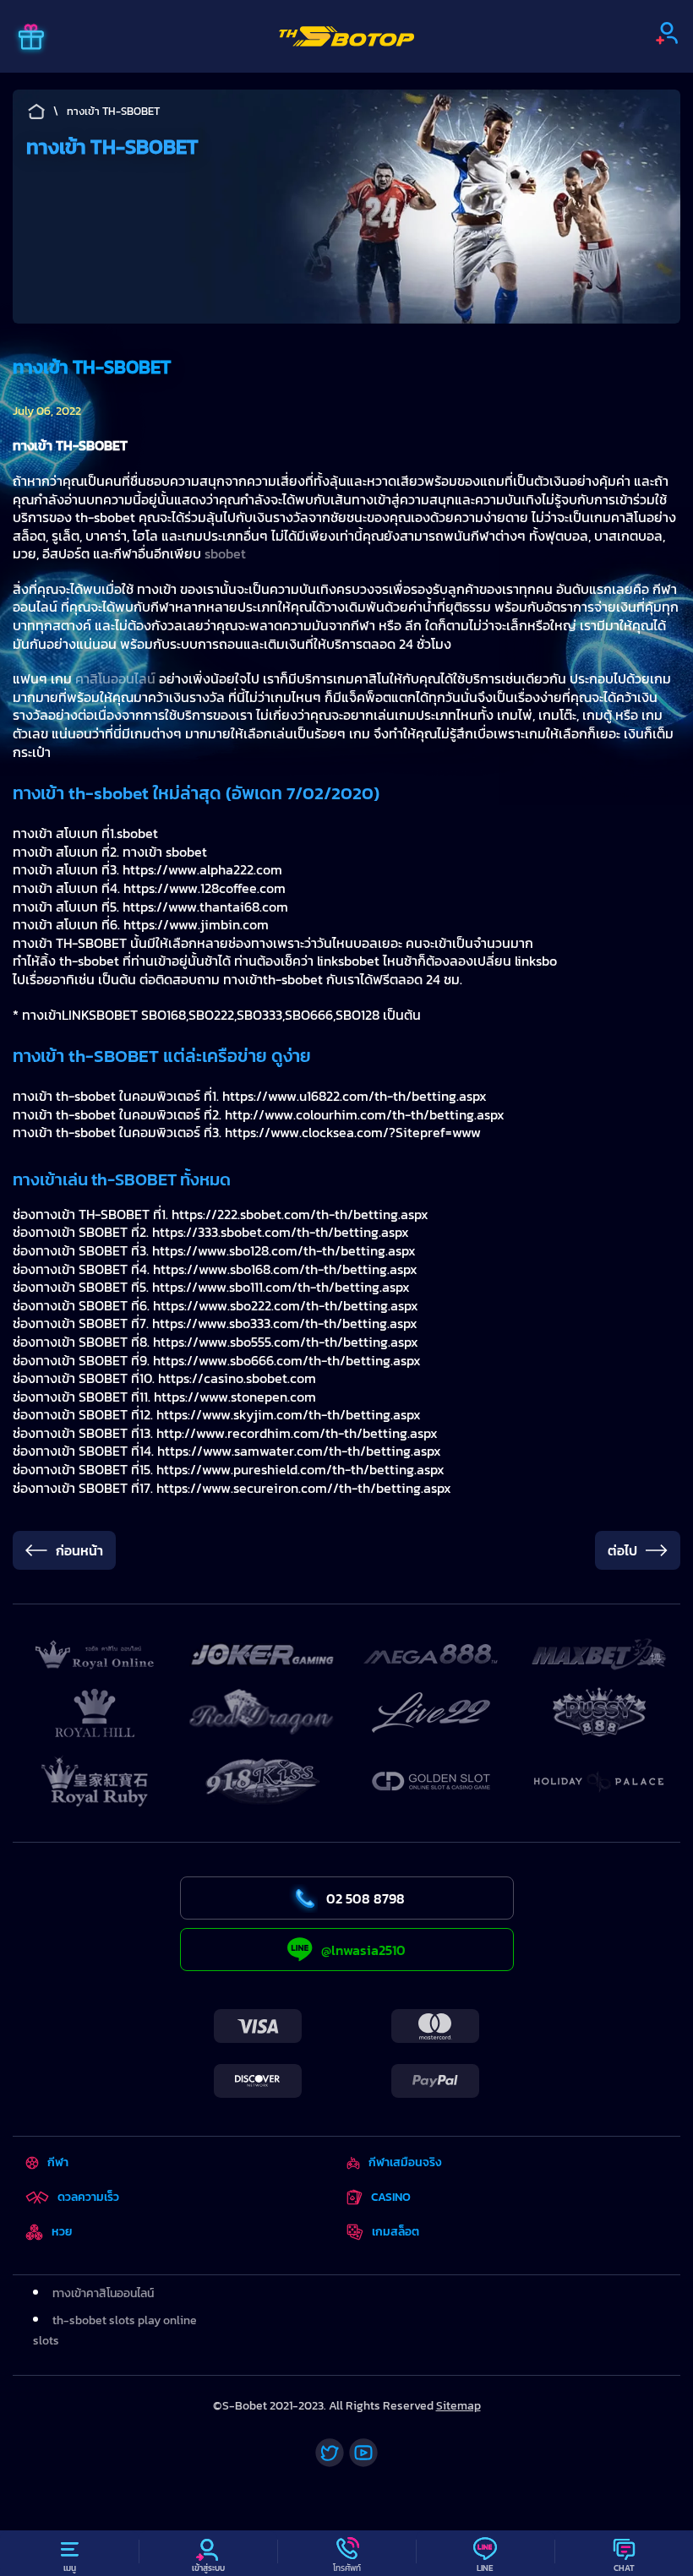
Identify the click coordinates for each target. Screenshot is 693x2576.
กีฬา (58, 2162)
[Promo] (31, 39)
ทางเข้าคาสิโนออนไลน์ (103, 2293)
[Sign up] (667, 33)
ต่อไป (622, 1550)
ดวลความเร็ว (88, 2197)
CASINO (391, 2197)
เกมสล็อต (396, 2232)
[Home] (346, 36)
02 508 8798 (366, 1898)
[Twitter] (330, 2453)
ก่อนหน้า (79, 1550)
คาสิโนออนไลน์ (115, 678)
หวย (62, 2232)
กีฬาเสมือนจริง (405, 2162)
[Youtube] (363, 2453)
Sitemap (458, 2406)
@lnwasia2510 (363, 1950)
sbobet (225, 553)
